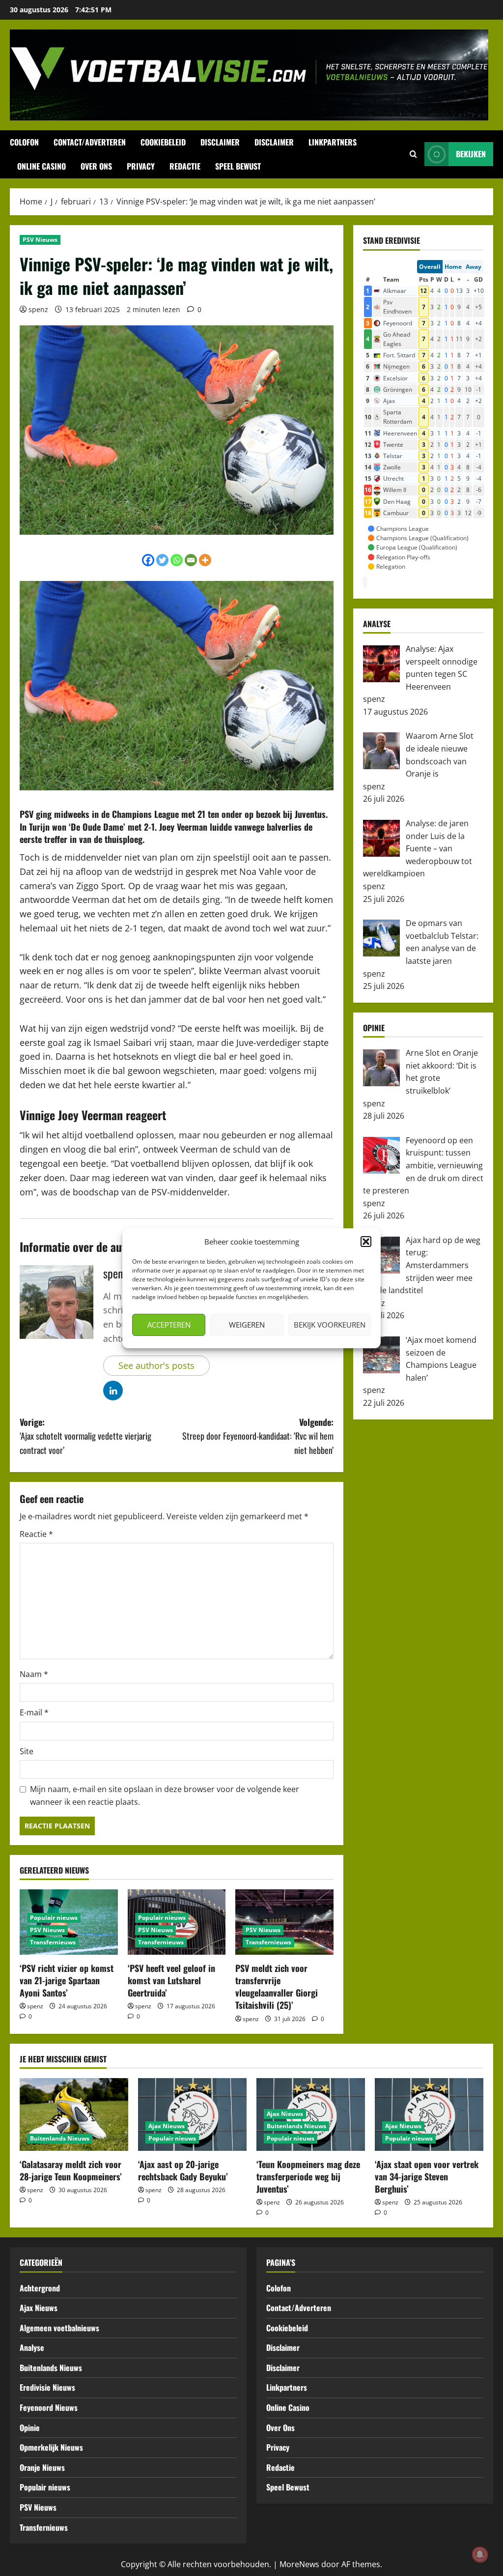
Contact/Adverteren (90, 142)
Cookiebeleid (163, 142)
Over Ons (96, 166)
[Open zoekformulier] (413, 154)
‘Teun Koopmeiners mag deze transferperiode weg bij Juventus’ (308, 2176)
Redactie (185, 166)
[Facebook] (148, 560)
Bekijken (471, 154)
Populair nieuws (54, 1918)
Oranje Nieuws (42, 2467)
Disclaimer (220, 142)
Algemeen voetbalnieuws (59, 2328)
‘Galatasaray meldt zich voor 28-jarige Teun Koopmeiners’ (71, 2170)
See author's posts (156, 1365)
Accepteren (169, 1325)
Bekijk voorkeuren (330, 1325)
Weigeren (247, 1325)
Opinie (30, 2428)
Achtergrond (40, 2288)
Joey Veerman (183, 827)
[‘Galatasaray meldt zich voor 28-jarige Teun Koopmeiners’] (74, 2114)
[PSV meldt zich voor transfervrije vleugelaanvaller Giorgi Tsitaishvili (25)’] (284, 1922)
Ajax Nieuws (167, 2126)
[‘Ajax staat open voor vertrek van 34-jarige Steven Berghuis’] (429, 2114)
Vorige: (85, 1436)
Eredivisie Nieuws (47, 2387)
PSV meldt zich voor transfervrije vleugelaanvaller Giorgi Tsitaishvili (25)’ (277, 1987)
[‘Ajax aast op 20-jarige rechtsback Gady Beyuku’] (192, 2114)
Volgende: (258, 1436)
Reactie (36, 1534)
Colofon (24, 142)
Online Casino (42, 166)
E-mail (34, 1712)
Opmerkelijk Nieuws (51, 2447)
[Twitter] (162, 560)
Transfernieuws (53, 1942)
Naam (34, 1674)
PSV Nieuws (40, 240)
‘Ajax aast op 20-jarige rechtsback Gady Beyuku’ (183, 2170)
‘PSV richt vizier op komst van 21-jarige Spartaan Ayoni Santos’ (67, 1980)
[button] (366, 1242)
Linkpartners (333, 142)
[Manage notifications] (480, 2554)
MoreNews (299, 2564)
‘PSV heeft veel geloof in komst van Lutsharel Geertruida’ (171, 1980)
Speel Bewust (238, 166)
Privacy (141, 166)
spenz (38, 309)
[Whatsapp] (177, 560)
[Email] (191, 560)
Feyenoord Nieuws (49, 2407)
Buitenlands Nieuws (60, 2138)
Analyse (32, 2347)
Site (27, 1751)
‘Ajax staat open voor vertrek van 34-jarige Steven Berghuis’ (427, 2176)
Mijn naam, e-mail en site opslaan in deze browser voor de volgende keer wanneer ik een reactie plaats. (165, 1795)
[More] (205, 560)
